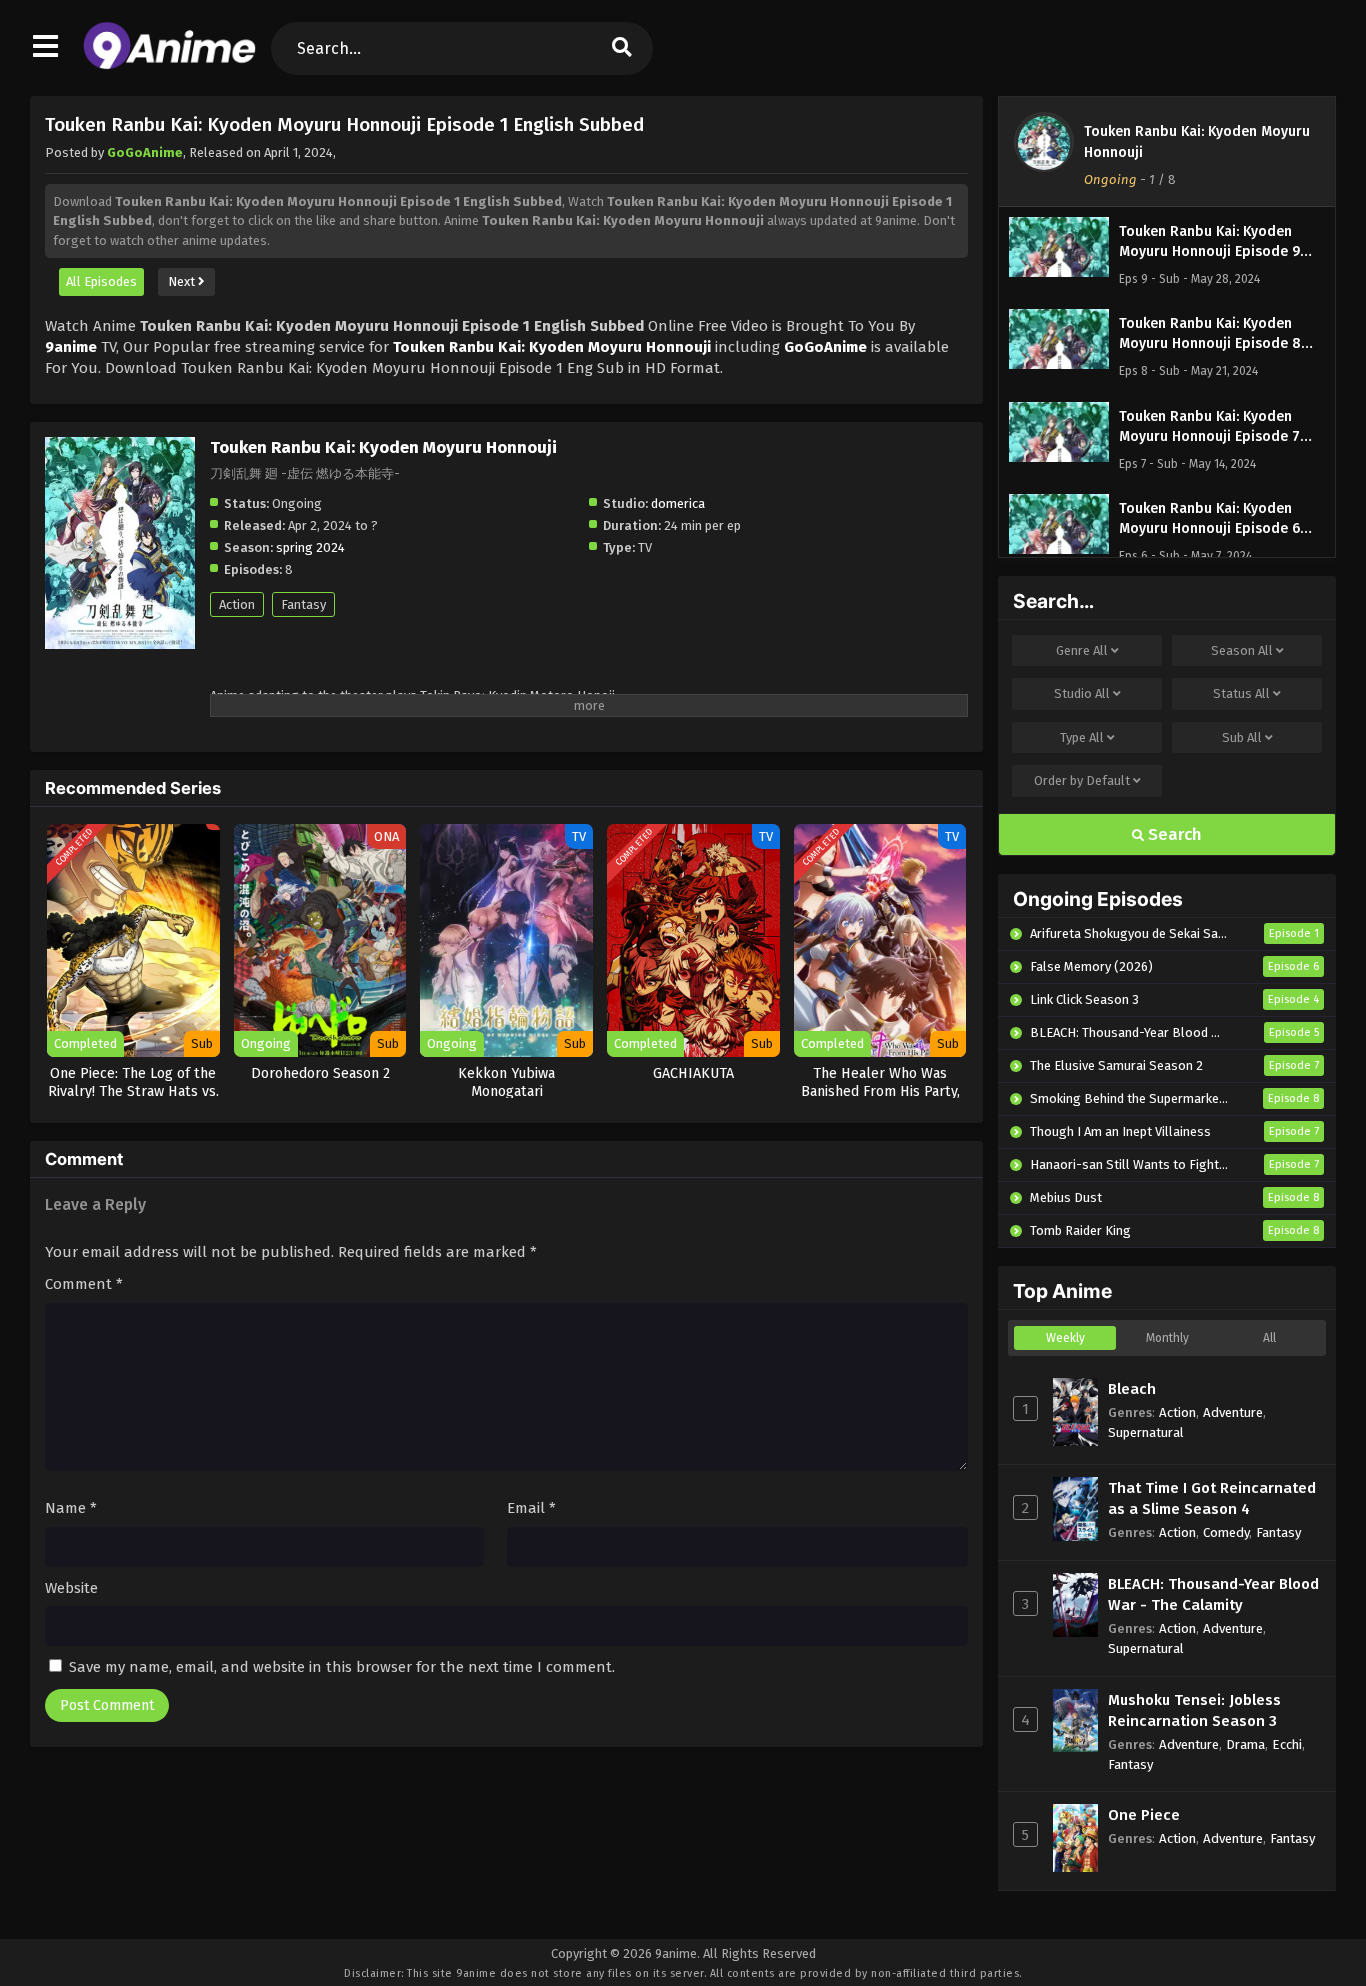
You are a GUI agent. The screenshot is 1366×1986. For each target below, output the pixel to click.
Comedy (1226, 1532)
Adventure (1233, 1412)
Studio (1082, 693)
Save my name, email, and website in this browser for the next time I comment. (342, 1667)
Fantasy (303, 604)
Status (1241, 693)
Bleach (1132, 1389)
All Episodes (101, 281)
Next (183, 281)
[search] (622, 48)
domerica (678, 503)
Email (531, 1508)
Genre (1082, 650)
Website (71, 1588)
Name (71, 1508)
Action (237, 604)
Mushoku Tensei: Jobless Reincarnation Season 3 (1194, 1710)
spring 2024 (310, 547)
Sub (1242, 737)
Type (1082, 737)
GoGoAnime (145, 152)
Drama (1245, 1744)
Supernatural (1146, 1432)
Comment (84, 1284)
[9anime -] (169, 65)
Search (1173, 834)
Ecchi (1287, 1744)
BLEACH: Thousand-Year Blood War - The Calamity (1213, 1594)
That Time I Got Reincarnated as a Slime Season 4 (1212, 1498)
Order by (1082, 780)
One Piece (1144, 1815)
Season (1242, 650)
